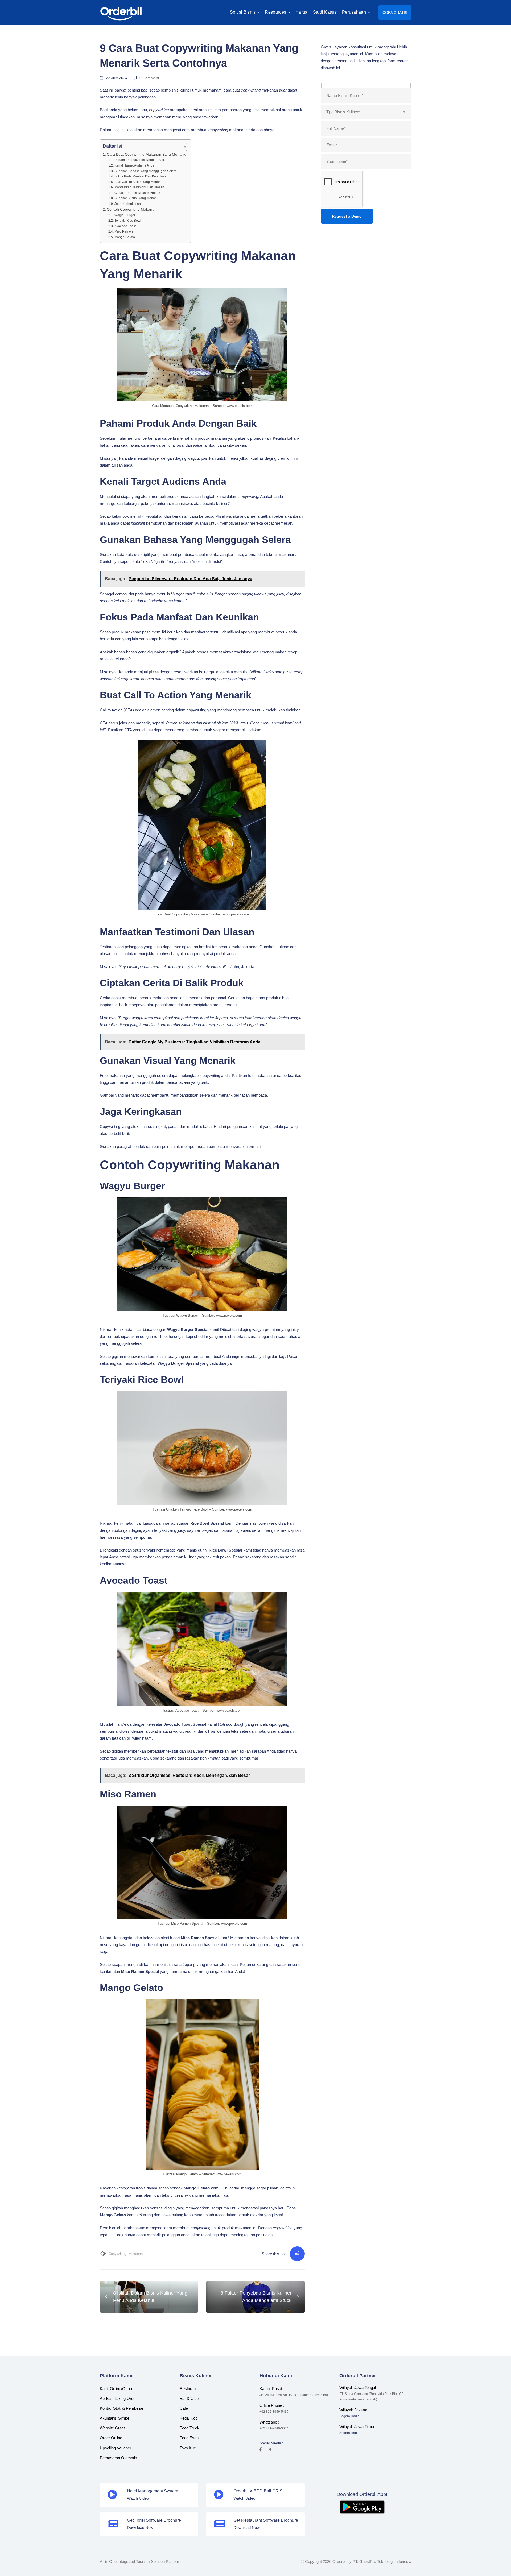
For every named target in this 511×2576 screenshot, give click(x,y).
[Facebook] (261, 2449)
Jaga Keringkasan (127, 204)
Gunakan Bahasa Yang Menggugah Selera (145, 171)
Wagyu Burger (125, 215)
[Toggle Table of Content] (180, 147)
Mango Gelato (125, 237)
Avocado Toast (125, 226)
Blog (106, 35)
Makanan (136, 2254)
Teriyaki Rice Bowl (128, 221)
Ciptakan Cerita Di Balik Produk (137, 193)
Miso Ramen (123, 231)
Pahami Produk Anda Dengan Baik (139, 160)
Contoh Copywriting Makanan (132, 210)
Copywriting (118, 2254)
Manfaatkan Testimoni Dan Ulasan (139, 187)
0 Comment (149, 78)
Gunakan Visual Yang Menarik (136, 198)
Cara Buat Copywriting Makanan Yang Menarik (146, 154)
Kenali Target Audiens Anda (134, 165)
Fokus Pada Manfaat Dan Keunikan (140, 176)
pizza (154, 672)
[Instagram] (269, 2449)
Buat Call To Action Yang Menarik (138, 182)
